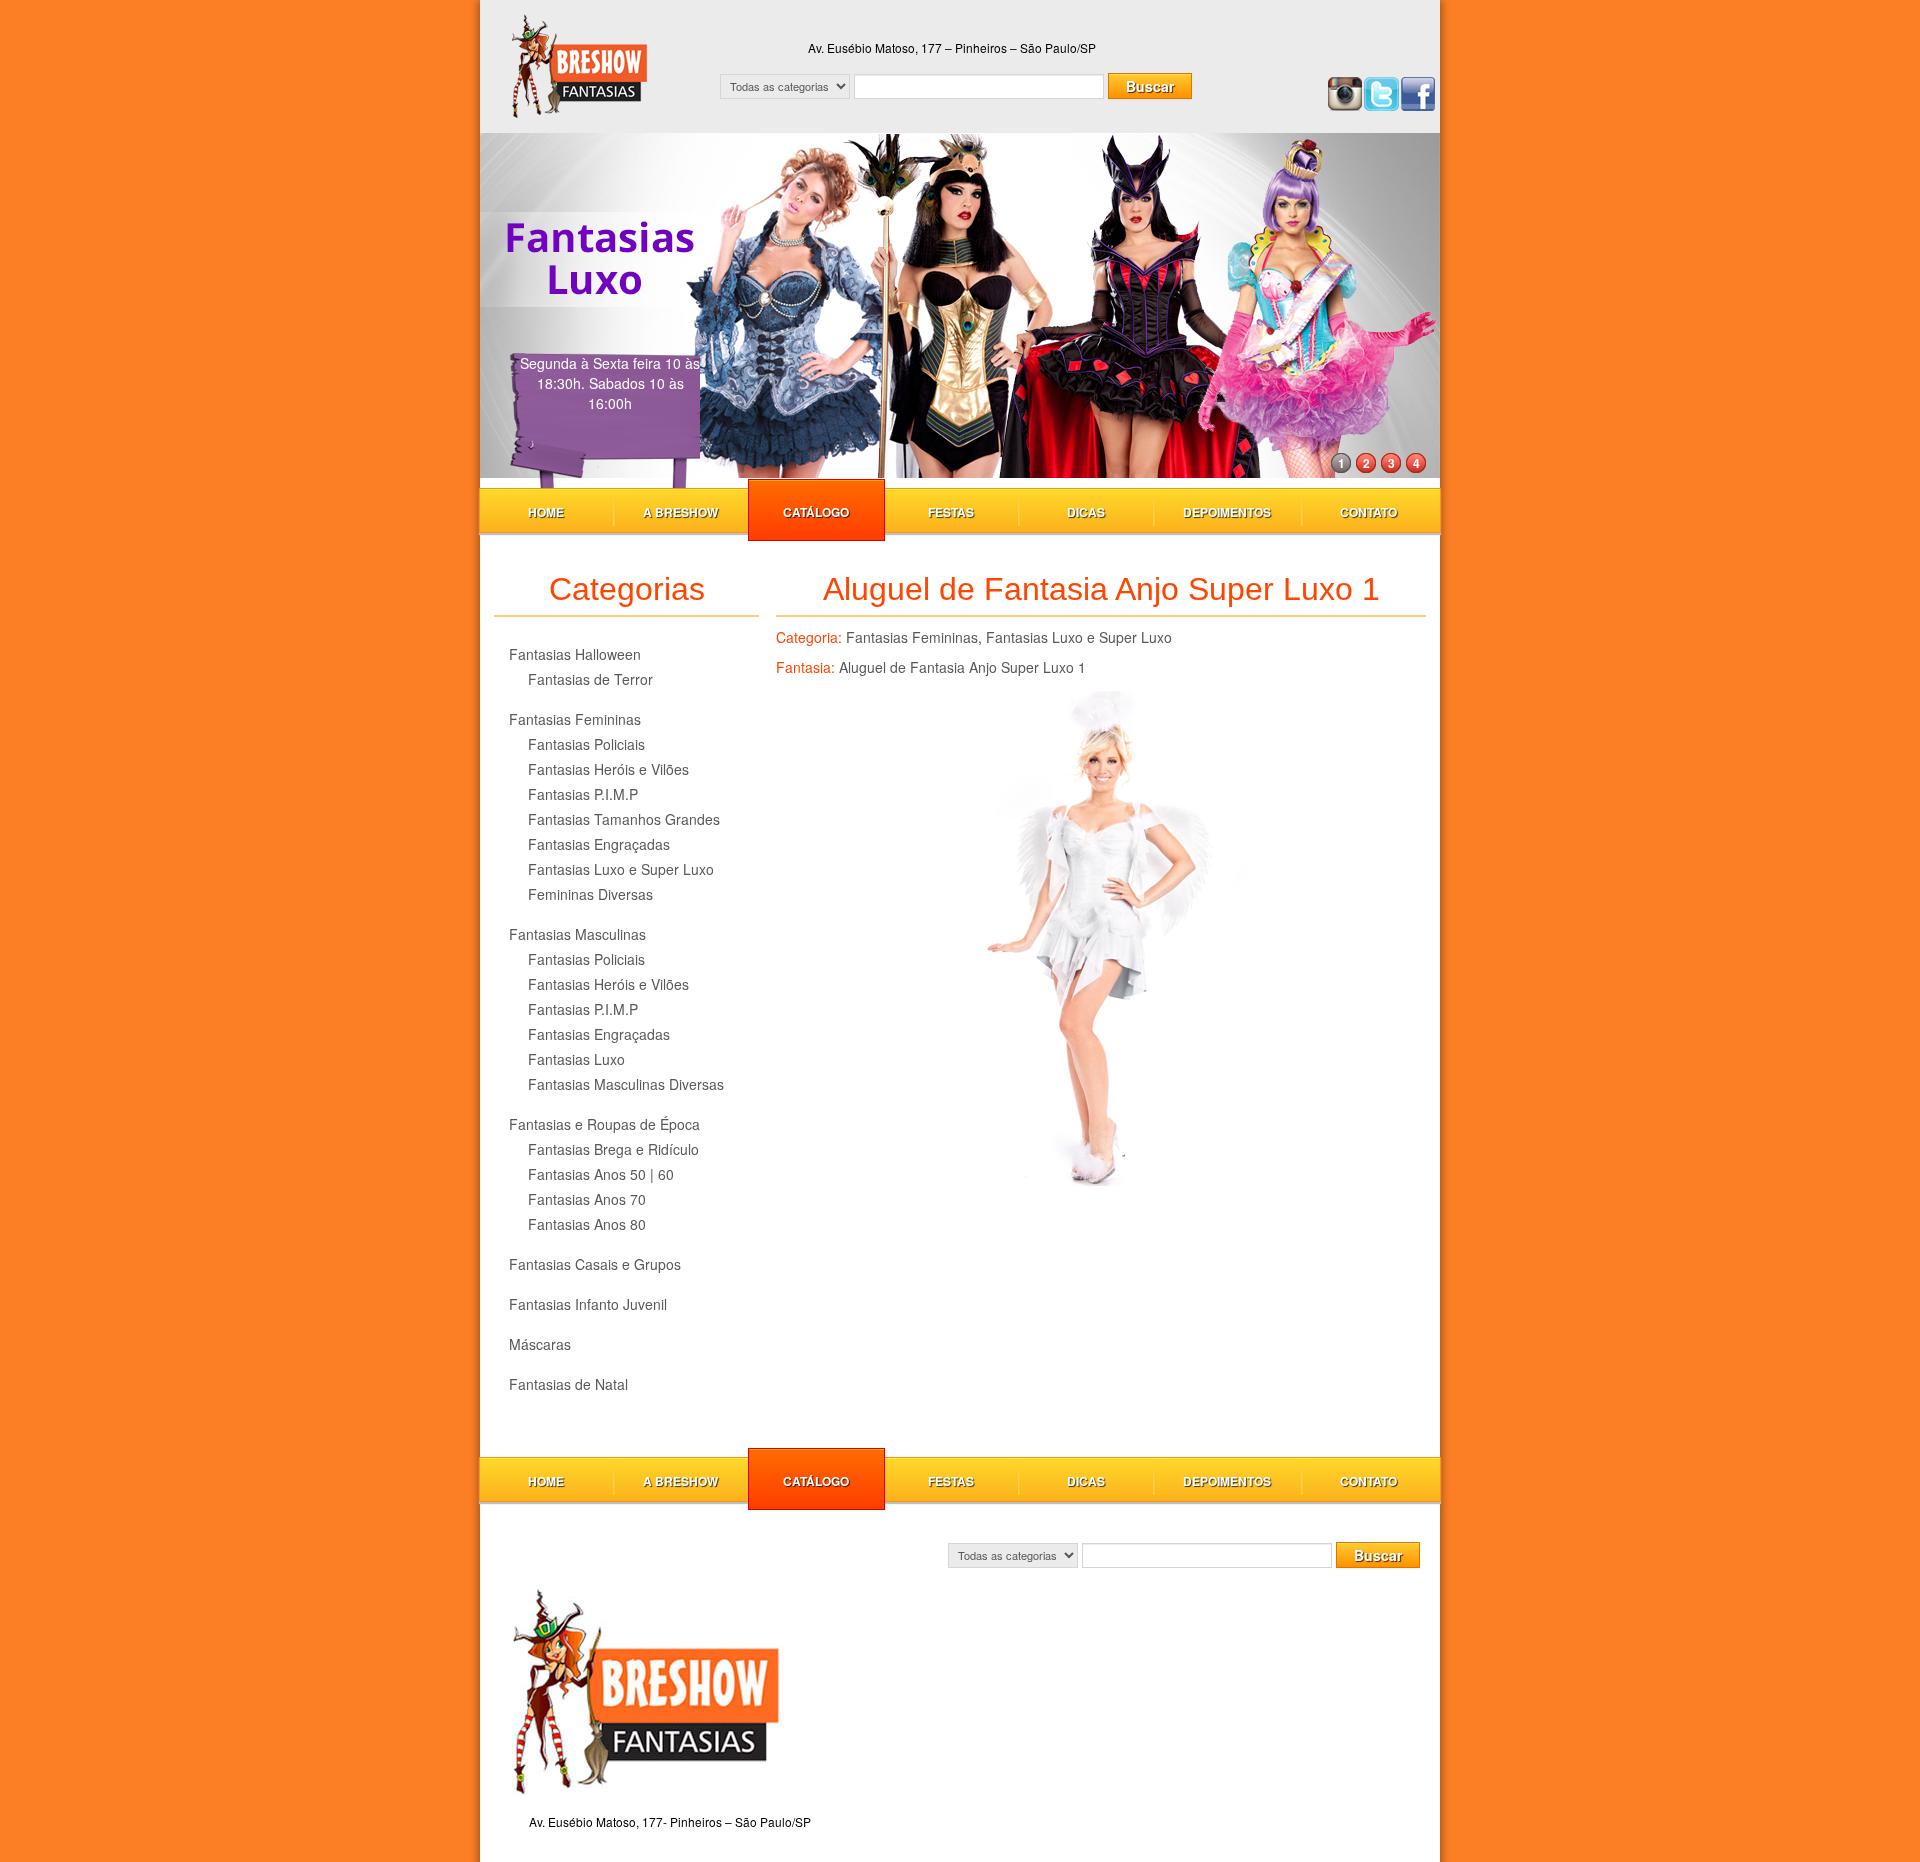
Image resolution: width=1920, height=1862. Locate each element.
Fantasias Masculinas (577, 934)
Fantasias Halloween (575, 654)
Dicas (1086, 512)
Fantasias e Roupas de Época (604, 1124)
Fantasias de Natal (568, 1384)
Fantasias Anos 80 (587, 1224)
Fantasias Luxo (576, 1059)
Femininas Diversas (590, 894)
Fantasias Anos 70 (587, 1199)
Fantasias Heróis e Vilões (608, 769)
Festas (951, 512)
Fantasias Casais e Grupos (595, 1264)
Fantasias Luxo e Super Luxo (621, 869)
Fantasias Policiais (586, 744)
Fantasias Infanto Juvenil (588, 1304)
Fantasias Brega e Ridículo (613, 1149)
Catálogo (816, 512)
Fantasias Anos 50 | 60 (601, 1174)
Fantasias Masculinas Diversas (626, 1084)
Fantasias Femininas (575, 719)
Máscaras (540, 1344)
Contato (1368, 512)
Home (546, 512)
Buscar (1150, 86)
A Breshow (680, 512)
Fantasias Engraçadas (599, 844)
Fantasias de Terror (590, 679)
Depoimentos (1227, 512)
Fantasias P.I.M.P (583, 794)
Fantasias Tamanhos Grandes (624, 819)
